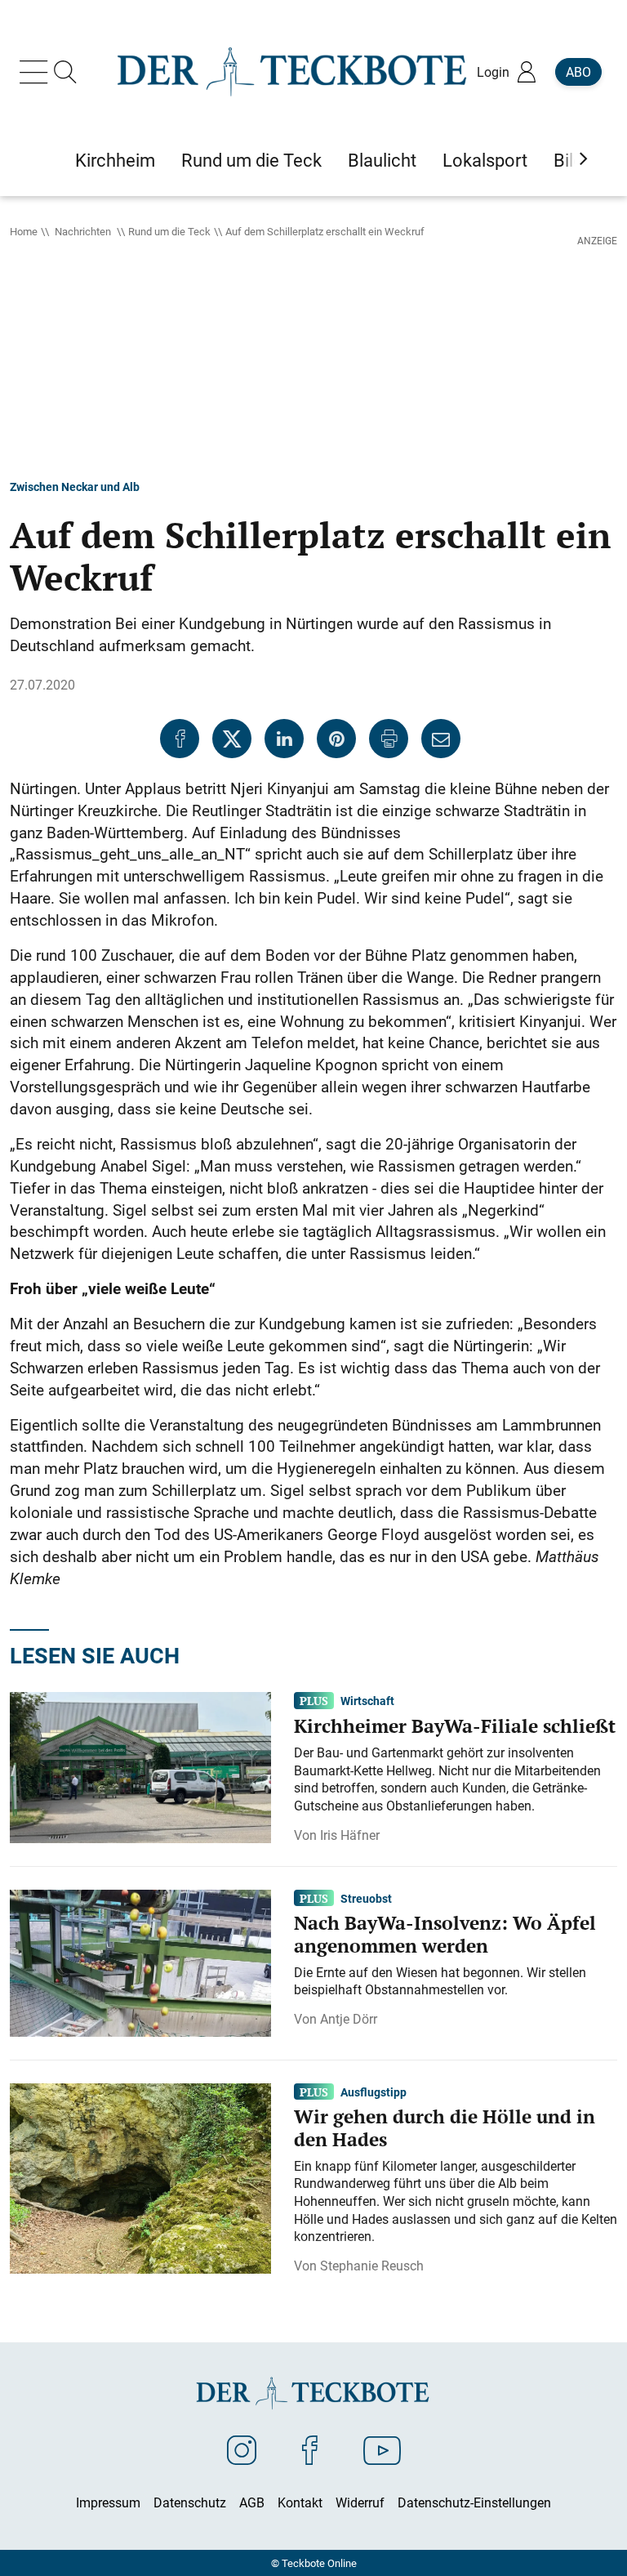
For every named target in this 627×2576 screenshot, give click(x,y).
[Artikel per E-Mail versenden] (441, 739)
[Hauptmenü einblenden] (37, 72)
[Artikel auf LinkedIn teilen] (284, 739)
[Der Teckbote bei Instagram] (242, 2449)
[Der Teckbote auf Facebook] (310, 2449)
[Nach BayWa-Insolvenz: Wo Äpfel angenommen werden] (140, 1962)
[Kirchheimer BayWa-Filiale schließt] (140, 1766)
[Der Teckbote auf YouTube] (382, 2449)
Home (24, 231)
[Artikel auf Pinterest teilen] (336, 739)
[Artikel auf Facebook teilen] (180, 739)
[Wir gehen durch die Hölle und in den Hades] (140, 2176)
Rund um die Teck (169, 231)
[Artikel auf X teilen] (232, 739)
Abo (578, 72)
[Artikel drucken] (389, 739)
